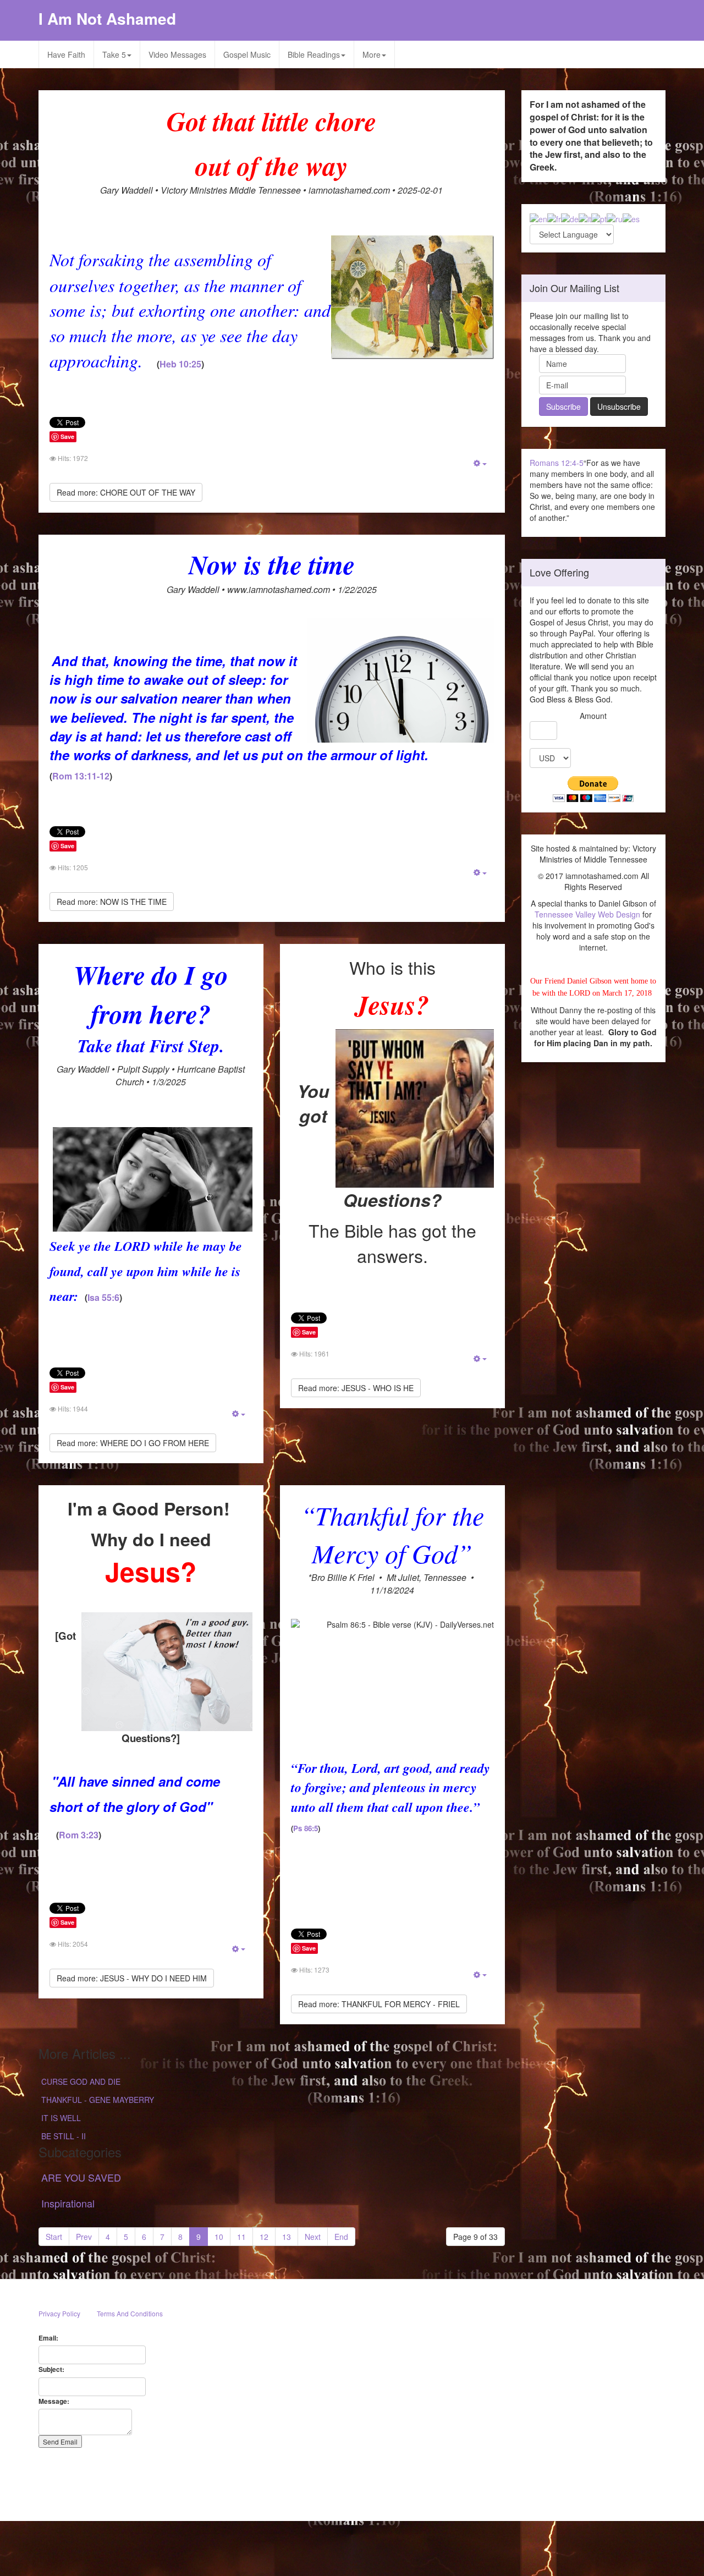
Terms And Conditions (130, 2313)
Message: (54, 2401)
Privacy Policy (59, 2313)
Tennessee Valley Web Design (587, 914)
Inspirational (68, 2203)
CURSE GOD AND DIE (81, 2081)
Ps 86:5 (306, 1828)
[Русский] (615, 218)
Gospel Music (247, 54)
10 (219, 2237)
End (341, 2237)
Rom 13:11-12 (81, 776)
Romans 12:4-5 (557, 463)
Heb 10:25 (180, 364)
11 (241, 2237)
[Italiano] (585, 218)
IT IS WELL (61, 2118)
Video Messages (177, 54)
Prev (84, 2237)
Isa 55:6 (103, 1297)
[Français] (554, 218)
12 (264, 2237)
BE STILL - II (64, 2136)
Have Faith (66, 54)
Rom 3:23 (79, 1835)
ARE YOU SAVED (81, 2177)
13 (287, 2237)
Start (54, 2237)
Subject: (51, 2369)
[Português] (599, 218)
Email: (48, 2338)
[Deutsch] (570, 218)
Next (313, 2237)
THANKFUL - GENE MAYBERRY (98, 2100)
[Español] (631, 218)
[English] (538, 218)
